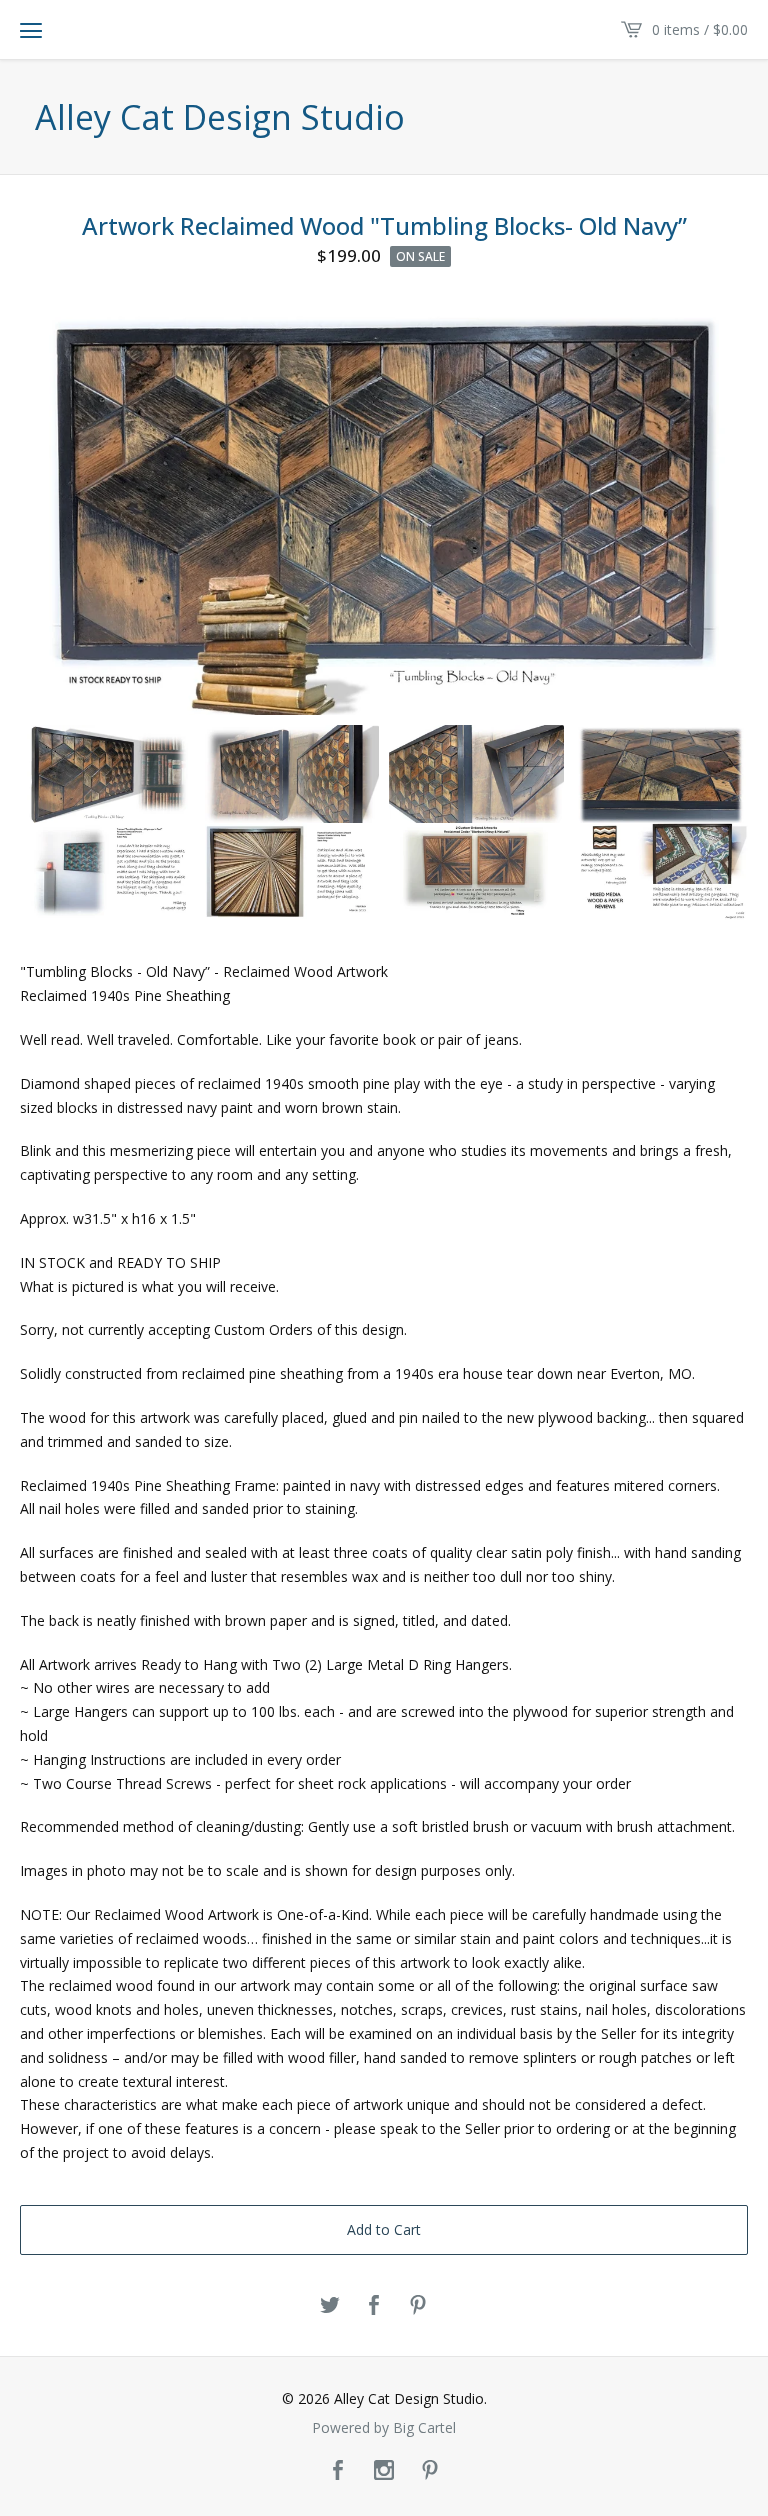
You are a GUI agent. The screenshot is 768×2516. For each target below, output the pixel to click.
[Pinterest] (430, 2471)
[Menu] (31, 30)
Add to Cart (384, 2229)
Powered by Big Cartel (384, 2428)
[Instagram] (384, 2471)
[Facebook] (338, 2471)
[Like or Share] (374, 2306)
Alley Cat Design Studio (220, 117)
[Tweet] (330, 2306)
